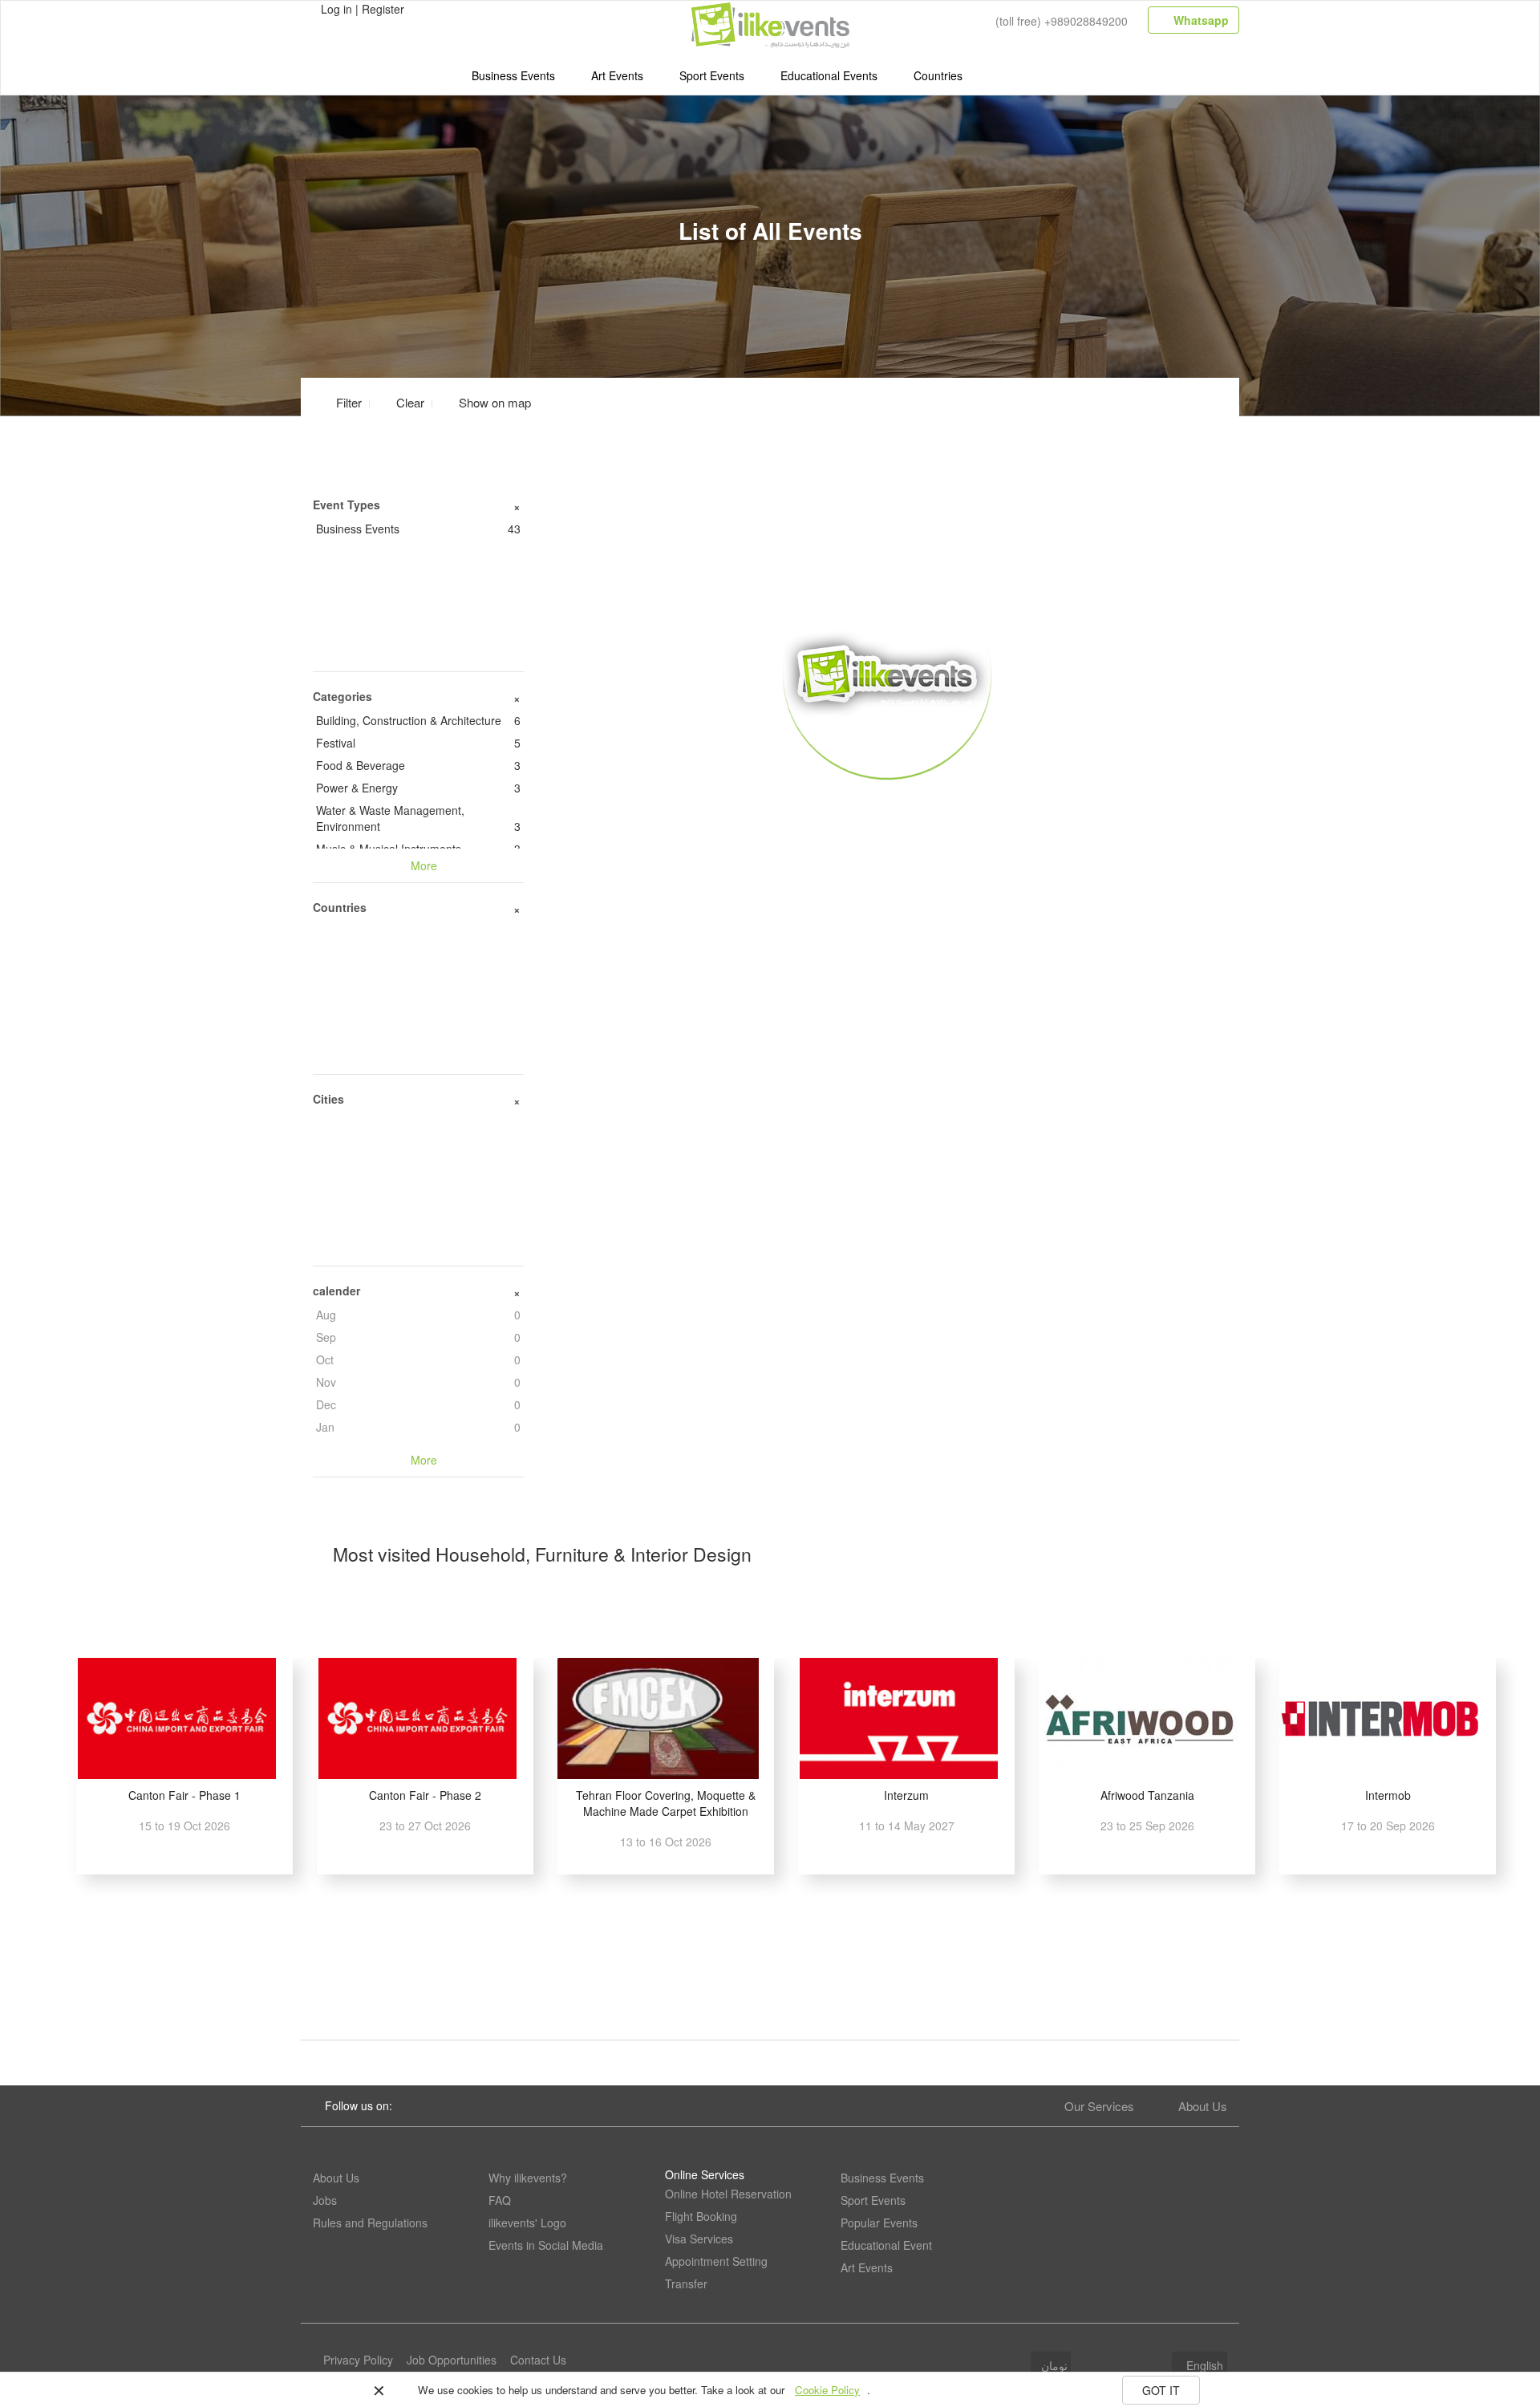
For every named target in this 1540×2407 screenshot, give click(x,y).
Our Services (1099, 2106)
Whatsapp (1200, 20)
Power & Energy (418, 788)
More (888, 803)
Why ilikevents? (528, 2178)
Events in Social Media (546, 2245)
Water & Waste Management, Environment (418, 818)
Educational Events (829, 75)
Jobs (325, 2200)
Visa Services (699, 2239)
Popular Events (879, 2223)
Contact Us (538, 2360)
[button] (485, 402)
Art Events (617, 75)
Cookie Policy (827, 2390)
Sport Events (712, 75)
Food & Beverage (418, 765)
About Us (1203, 2106)
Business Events (513, 75)
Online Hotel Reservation (728, 2194)
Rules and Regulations (370, 2223)
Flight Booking (701, 2216)
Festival (418, 743)
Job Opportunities (452, 2360)
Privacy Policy (358, 2360)
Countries (938, 75)
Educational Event (886, 2245)
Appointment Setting (716, 2261)
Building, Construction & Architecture (418, 720)
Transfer (686, 2283)
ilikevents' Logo (527, 2223)
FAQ (500, 2200)
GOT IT (1161, 2390)
